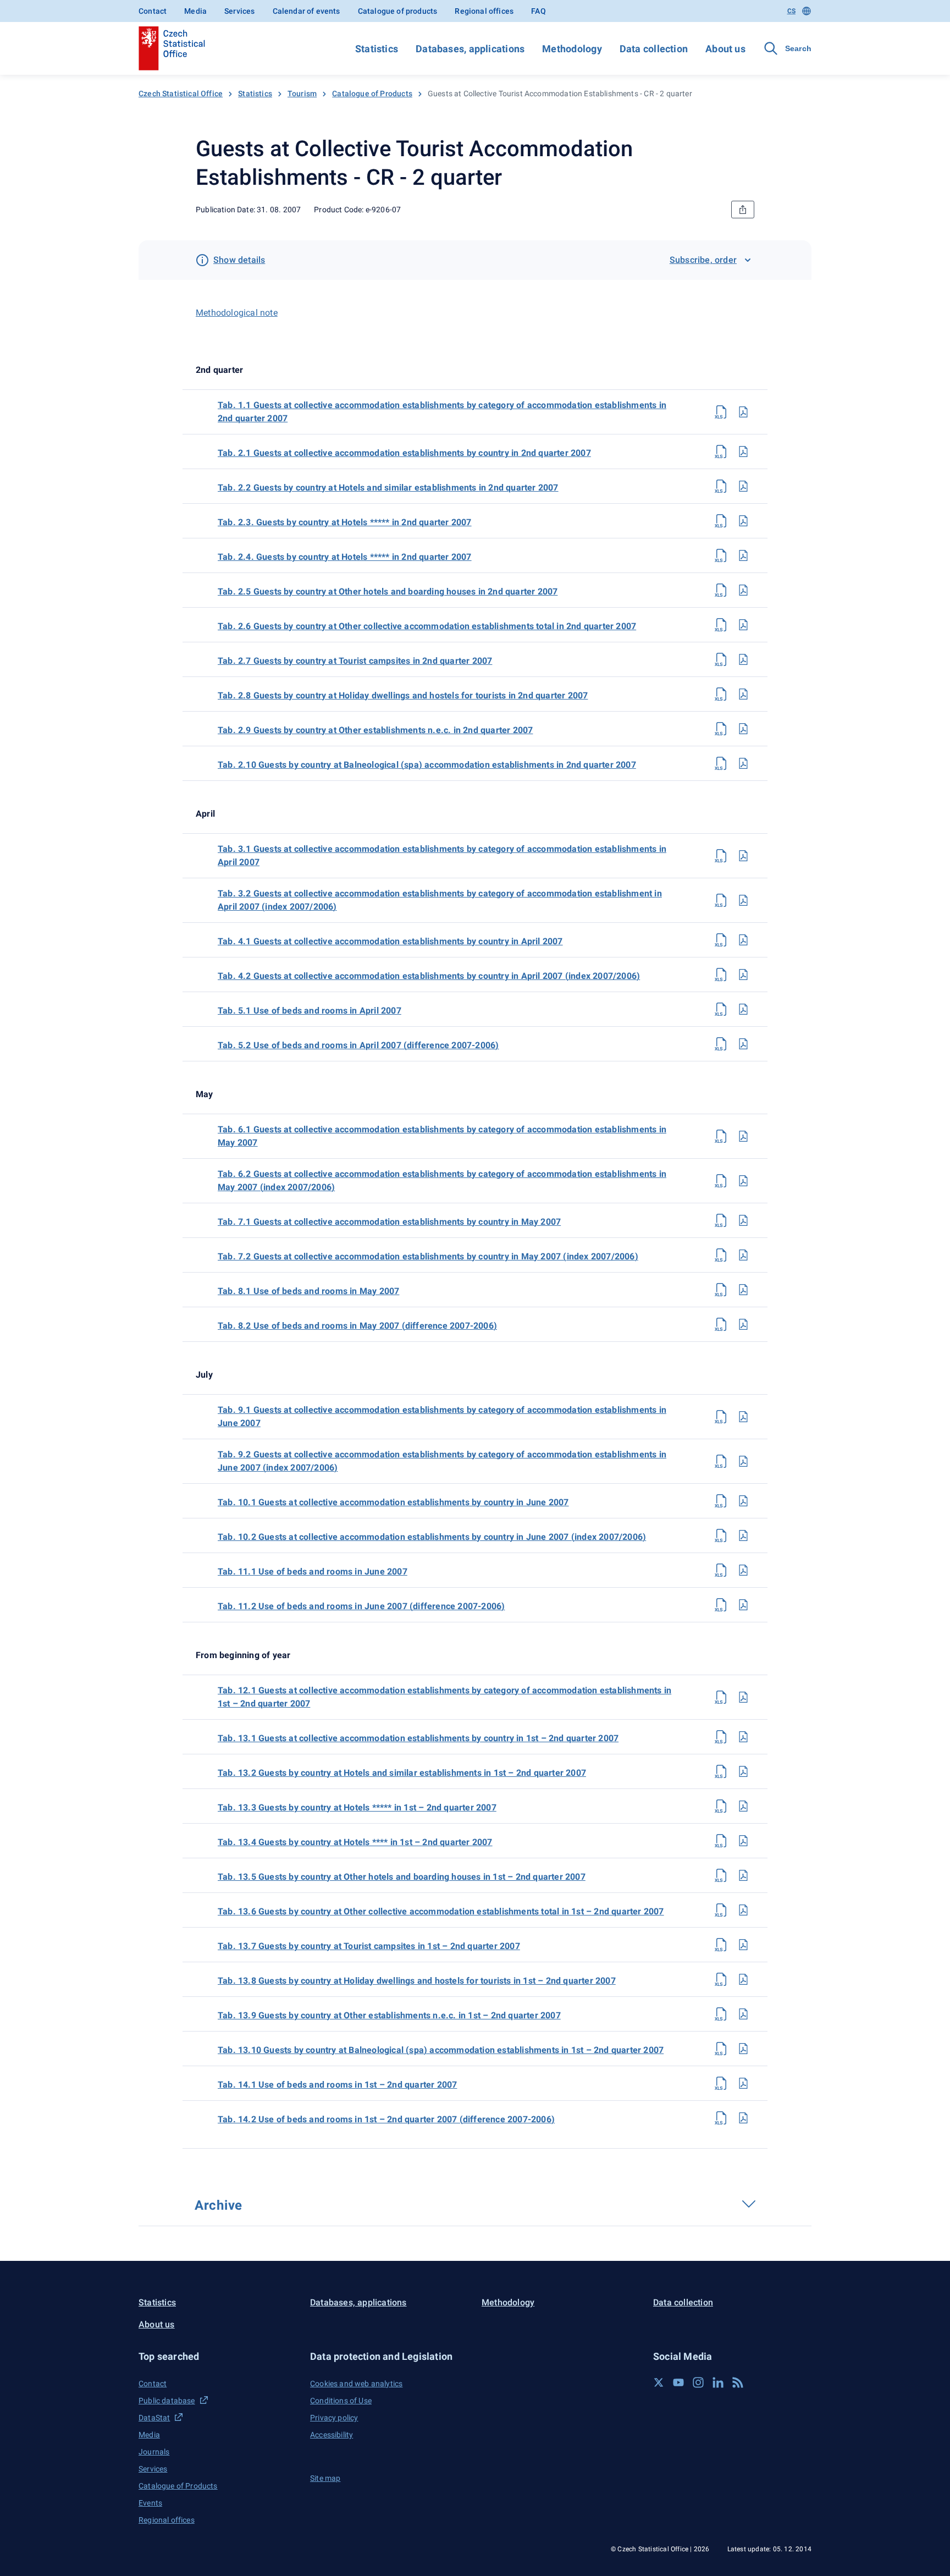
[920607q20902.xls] (721, 1461)
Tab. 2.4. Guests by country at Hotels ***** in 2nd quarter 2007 (345, 557)
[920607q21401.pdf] (743, 2083)
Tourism (302, 93)
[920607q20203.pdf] (743, 521)
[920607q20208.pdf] (743, 694)
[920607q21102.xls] (721, 1605)
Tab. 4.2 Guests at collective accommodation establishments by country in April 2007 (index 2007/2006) (429, 976)
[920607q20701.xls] (721, 1220)
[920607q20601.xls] (721, 1136)
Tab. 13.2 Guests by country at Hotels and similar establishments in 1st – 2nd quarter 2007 (402, 1773)
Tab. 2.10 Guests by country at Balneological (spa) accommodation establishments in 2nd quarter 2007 (427, 765)
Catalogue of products (398, 11)
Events (150, 2503)
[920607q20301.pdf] (743, 856)
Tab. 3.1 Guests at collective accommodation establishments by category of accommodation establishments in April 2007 (442, 855)
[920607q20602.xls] (721, 1181)
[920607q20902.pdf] (743, 1461)
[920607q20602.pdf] (743, 1181)
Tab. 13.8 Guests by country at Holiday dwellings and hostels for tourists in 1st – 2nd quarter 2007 (417, 1981)
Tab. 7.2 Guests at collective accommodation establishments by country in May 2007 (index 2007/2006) (428, 1256)
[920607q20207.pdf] (743, 659)
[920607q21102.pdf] (743, 1605)
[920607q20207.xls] (721, 659)
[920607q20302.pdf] (743, 900)
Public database (167, 2401)
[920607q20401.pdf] (743, 940)
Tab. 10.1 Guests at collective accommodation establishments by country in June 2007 (393, 1502)
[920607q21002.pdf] (743, 1535)
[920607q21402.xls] (721, 2118)
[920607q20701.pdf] (743, 1220)
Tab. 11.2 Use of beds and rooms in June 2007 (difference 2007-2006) (361, 1606)
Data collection (654, 49)
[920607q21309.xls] (721, 2014)
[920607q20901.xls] (721, 1417)
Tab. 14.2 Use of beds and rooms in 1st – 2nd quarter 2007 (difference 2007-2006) (386, 2119)
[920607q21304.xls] (721, 1841)
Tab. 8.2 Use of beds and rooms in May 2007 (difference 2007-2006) (357, 1326)
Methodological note (237, 313)
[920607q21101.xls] (721, 1570)
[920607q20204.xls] (721, 555)
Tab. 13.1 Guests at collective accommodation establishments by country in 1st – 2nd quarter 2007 (418, 1738)
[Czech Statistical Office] (172, 48)
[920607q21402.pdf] (743, 2118)
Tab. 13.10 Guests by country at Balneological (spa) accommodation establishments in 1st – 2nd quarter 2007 (441, 2050)
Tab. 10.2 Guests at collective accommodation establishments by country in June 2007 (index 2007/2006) (432, 1537)
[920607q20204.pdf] (743, 555)
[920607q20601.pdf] (743, 1136)
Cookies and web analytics (356, 2384)
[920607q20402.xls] (721, 975)
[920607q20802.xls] (721, 1324)
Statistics (377, 49)
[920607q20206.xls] (721, 625)
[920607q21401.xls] (721, 2083)
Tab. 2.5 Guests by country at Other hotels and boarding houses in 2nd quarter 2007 (388, 591)
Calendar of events (306, 11)
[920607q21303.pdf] (743, 1806)
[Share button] (743, 210)
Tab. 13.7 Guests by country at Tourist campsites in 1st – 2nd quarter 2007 (369, 1946)
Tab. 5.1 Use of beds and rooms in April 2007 (310, 1011)
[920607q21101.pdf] (743, 1570)
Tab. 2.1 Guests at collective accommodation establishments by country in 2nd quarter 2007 (404, 453)
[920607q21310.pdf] (743, 2049)
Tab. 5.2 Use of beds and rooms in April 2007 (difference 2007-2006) (358, 1045)
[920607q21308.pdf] (743, 1979)
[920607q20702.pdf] (743, 1255)
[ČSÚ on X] (659, 2382)
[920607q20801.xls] (721, 1290)
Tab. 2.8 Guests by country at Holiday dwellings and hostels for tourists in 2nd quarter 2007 (403, 695)
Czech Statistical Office (181, 93)
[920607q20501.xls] (721, 1009)
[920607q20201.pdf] (743, 452)
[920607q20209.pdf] (743, 729)
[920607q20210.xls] (721, 763)
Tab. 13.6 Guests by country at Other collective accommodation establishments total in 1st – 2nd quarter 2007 (441, 1911)
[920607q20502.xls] (721, 1044)
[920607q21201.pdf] (743, 1697)
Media (195, 11)
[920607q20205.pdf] (743, 590)
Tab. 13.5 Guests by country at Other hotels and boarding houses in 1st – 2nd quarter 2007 (402, 1877)
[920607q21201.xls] (721, 1697)
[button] (218, 2356)
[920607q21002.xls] (721, 1535)
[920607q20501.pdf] (743, 1009)
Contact (153, 11)
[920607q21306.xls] (721, 1910)
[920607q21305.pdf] (743, 1875)
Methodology (572, 49)
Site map (325, 2478)
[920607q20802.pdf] (743, 1324)
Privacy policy (334, 2418)
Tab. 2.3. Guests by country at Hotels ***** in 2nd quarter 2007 (345, 522)
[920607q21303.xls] (721, 1806)
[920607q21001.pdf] (743, 1501)
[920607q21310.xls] (721, 2049)
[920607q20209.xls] (721, 729)
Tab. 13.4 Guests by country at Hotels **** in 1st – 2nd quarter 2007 (355, 1842)
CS (791, 11)
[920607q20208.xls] (721, 694)
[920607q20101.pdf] (743, 412)
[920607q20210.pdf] (743, 763)
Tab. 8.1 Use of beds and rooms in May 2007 (308, 1291)
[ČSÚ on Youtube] (678, 2382)
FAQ (538, 11)
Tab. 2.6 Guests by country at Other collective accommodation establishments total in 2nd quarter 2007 (427, 626)
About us (725, 49)
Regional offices (484, 11)
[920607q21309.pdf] (743, 2014)
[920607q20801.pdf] (743, 1290)
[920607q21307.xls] (721, 1945)
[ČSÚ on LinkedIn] (718, 2382)
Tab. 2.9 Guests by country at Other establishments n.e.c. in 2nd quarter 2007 (375, 730)
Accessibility (332, 2435)
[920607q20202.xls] (721, 486)
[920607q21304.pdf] (743, 1841)
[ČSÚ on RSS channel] (738, 2382)
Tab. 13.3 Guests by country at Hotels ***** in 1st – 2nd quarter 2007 (357, 1807)
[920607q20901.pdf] (743, 1417)
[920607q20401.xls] (721, 940)
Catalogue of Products (372, 93)
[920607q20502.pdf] (743, 1044)
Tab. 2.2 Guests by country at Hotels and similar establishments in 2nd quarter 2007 (388, 488)
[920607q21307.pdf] (743, 1945)
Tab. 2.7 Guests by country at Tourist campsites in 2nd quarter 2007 (355, 661)
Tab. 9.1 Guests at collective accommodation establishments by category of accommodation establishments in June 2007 (442, 1416)
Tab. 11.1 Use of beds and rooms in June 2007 (313, 1572)
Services (239, 11)
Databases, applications (470, 49)
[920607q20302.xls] (721, 900)
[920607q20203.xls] (721, 521)
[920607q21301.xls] (721, 1737)
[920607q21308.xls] (721, 1979)
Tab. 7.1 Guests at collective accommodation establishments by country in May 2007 (389, 1222)
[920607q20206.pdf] (743, 625)
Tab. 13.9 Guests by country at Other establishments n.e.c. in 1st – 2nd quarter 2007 (389, 2015)
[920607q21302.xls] (721, 1771)
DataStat (154, 2418)
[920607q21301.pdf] (743, 1737)
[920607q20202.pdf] (743, 486)
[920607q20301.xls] (721, 856)
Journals (154, 2452)
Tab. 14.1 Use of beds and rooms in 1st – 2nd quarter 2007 (337, 2085)
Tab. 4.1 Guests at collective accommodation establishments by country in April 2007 (390, 941)
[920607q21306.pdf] (743, 1910)
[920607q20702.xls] (721, 1255)
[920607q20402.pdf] (743, 975)
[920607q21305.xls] (721, 1875)
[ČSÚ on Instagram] (698, 2382)
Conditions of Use (341, 2401)
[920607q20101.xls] (721, 412)
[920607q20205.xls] (721, 590)
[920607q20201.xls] (721, 452)
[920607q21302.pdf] (743, 1771)
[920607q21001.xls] (721, 1501)
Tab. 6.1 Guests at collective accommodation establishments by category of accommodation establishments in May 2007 (442, 1136)
